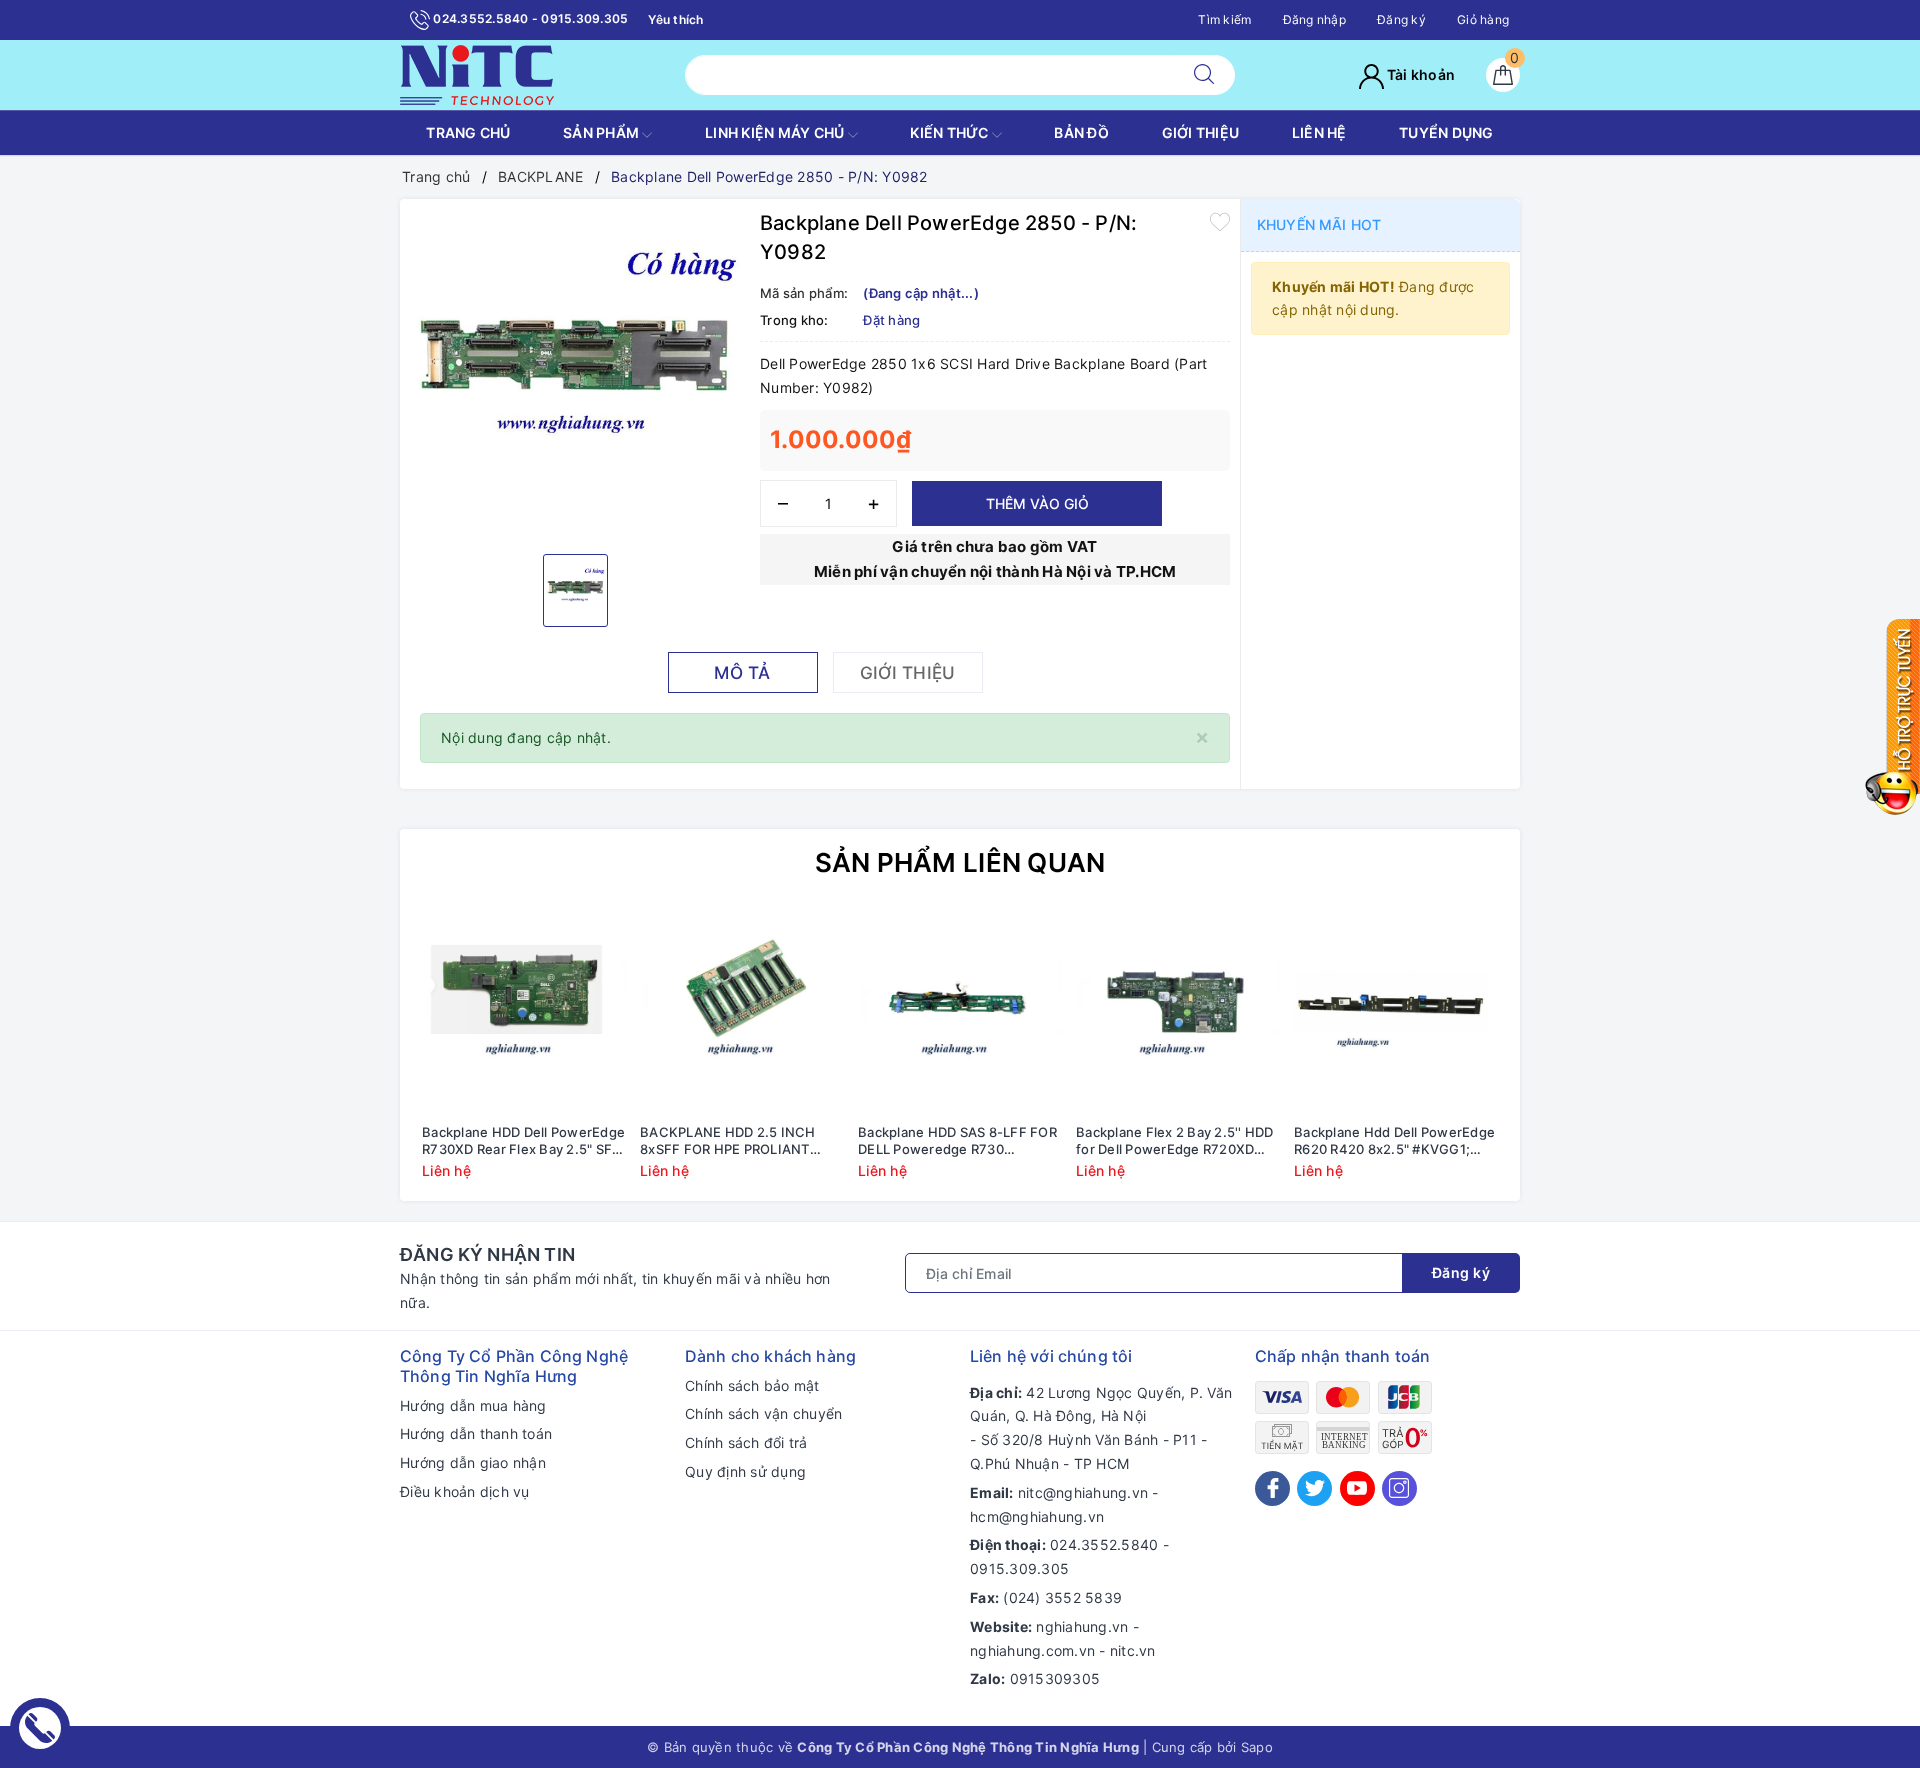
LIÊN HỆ (1319, 132)
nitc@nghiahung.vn (1083, 1492)
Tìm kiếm (1224, 19)
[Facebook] (1272, 1488)
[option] (575, 374)
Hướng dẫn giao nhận (473, 1462)
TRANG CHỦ (468, 132)
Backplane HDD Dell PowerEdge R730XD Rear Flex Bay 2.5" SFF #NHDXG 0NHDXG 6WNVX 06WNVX (523, 1141)
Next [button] (1560, 1059)
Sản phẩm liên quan (960, 862)
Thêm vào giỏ (1037, 503)
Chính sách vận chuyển (763, 1413)
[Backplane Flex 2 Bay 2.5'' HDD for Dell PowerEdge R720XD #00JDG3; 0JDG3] (1178, 1012)
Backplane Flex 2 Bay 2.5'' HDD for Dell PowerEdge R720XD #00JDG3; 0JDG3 (1175, 1141)
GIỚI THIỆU (1201, 132)
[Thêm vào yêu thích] (1220, 221)
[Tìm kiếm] (1204, 75)
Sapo (1257, 1747)
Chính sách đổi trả (746, 1442)
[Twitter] (1314, 1488)
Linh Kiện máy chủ (776, 132)
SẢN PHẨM (602, 132)
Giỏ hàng (1483, 19)
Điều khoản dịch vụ (465, 1491)
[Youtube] (1357, 1488)
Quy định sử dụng (745, 1471)
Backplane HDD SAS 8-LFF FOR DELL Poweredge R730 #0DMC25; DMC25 (957, 1141)
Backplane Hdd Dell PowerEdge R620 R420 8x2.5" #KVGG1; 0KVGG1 (1394, 1141)
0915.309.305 (1019, 1568)
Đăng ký (1401, 19)
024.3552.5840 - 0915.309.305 (529, 18)
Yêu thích (675, 19)
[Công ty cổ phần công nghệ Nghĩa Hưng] (477, 73)
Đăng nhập (1314, 19)
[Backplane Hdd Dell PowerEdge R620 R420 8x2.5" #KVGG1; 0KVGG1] (1396, 1012)
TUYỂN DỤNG (1446, 132)
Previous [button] (360, 1059)
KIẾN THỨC (951, 132)
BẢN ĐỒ (1081, 132)
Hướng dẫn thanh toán (476, 1433)
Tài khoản (1420, 74)
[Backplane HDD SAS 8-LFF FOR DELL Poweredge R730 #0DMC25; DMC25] (960, 1012)
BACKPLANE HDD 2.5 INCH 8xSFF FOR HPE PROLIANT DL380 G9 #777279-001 (728, 1141)
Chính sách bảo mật (752, 1385)
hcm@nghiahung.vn (1037, 1516)
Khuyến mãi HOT (1319, 224)
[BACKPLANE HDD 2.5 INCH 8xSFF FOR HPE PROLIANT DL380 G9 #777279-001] (742, 1012)
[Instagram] (1399, 1488)
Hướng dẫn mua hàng (473, 1405)
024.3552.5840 (1104, 1544)
